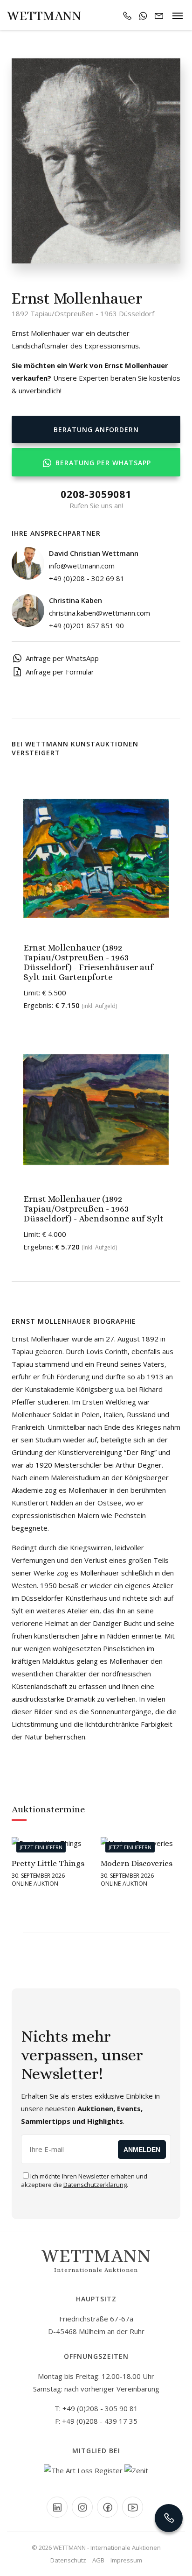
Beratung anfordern (96, 429)
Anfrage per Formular (60, 672)
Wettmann (44, 16)
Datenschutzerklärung (95, 2185)
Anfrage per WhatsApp (62, 658)
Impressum (126, 2560)
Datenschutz (68, 2560)
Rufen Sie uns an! (96, 499)
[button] (18, 1925)
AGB (98, 2560)
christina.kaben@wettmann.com (99, 613)
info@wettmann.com (82, 566)
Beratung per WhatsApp (102, 463)
